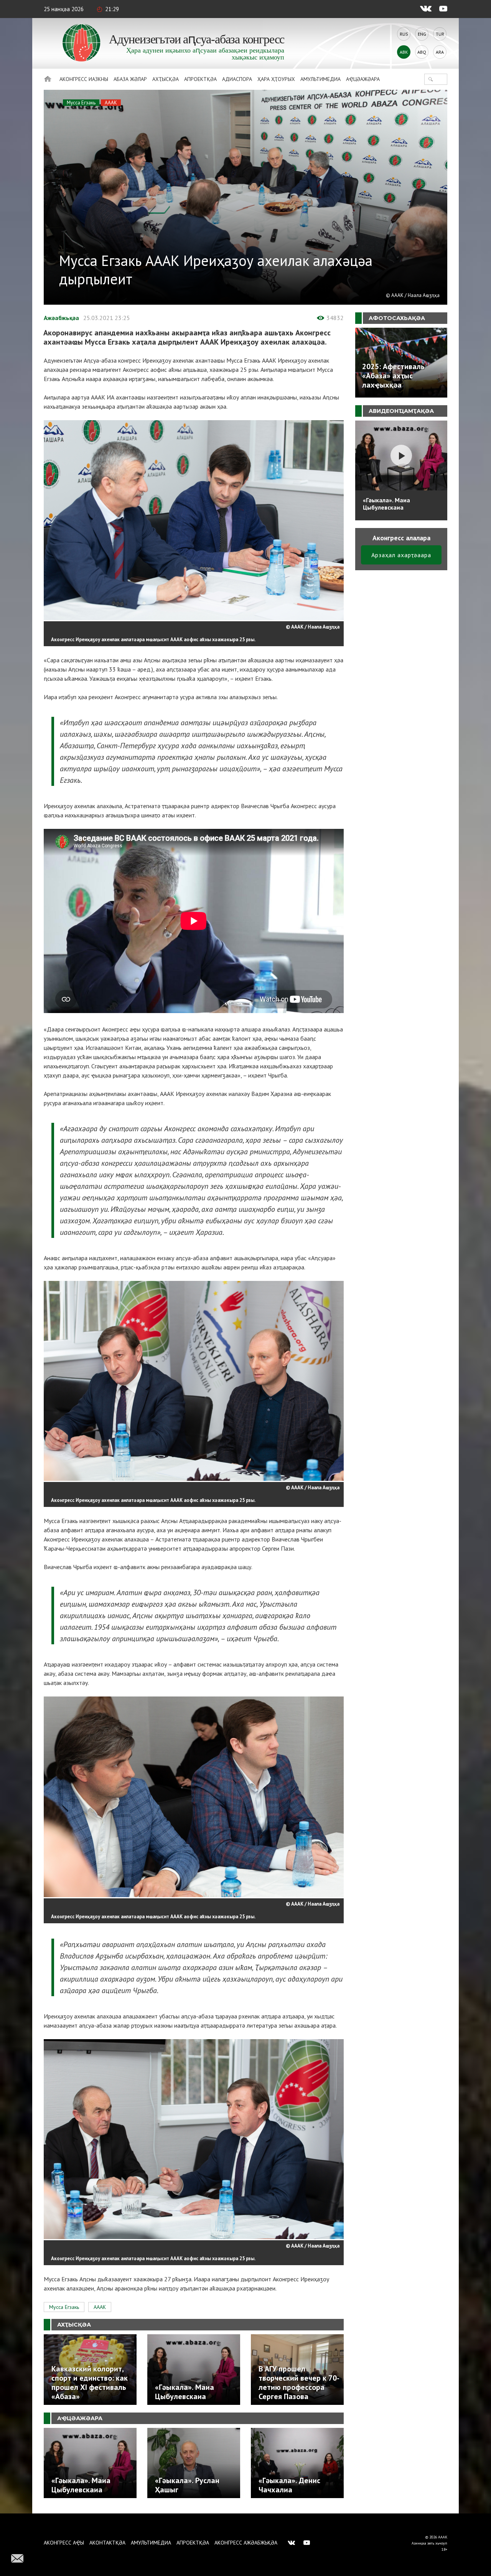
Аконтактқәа (107, 2543)
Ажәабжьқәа (61, 318)
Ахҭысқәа (166, 79)
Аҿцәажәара (363, 79)
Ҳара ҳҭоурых (276, 79)
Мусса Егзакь (81, 103)
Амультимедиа (320, 79)
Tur (440, 34)
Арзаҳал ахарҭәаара (401, 555)
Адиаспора (237, 79)
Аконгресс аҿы (64, 2543)
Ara (440, 52)
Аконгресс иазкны (84, 79)
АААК (111, 103)
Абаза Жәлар (130, 79)
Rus (404, 34)
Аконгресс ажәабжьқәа (246, 2543)
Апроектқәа (200, 79)
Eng (422, 34)
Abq (422, 52)
